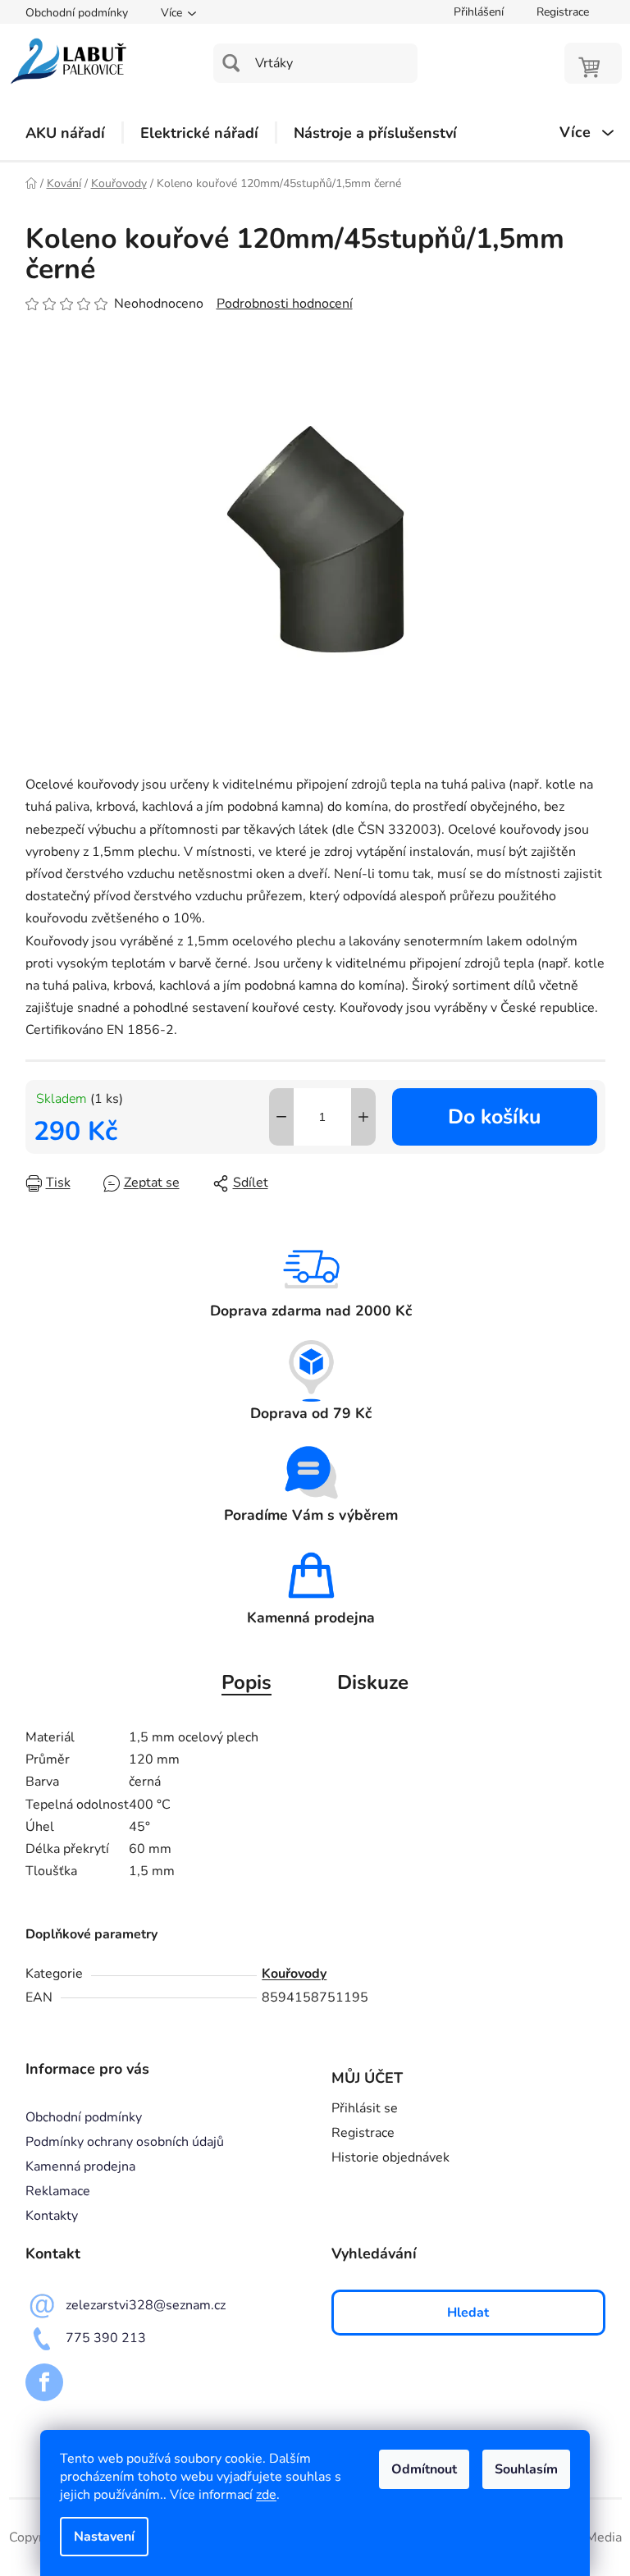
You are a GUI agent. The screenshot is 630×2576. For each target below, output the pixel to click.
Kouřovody (294, 1974)
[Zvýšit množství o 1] (363, 1117)
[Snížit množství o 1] (281, 1117)
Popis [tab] (247, 1682)
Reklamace (58, 2191)
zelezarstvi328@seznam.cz (146, 2305)
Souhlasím (526, 2469)
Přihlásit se (365, 2108)
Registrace (563, 12)
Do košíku (494, 1117)
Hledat (468, 2313)
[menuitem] (65, 133)
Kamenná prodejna (80, 2166)
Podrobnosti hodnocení (285, 304)
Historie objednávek (390, 2157)
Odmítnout (424, 2469)
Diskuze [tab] (373, 1682)
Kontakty (52, 2216)
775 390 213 (106, 2338)
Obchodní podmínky (77, 13)
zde (266, 2495)
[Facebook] (44, 2382)
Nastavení (104, 2537)
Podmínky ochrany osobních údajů (125, 2142)
